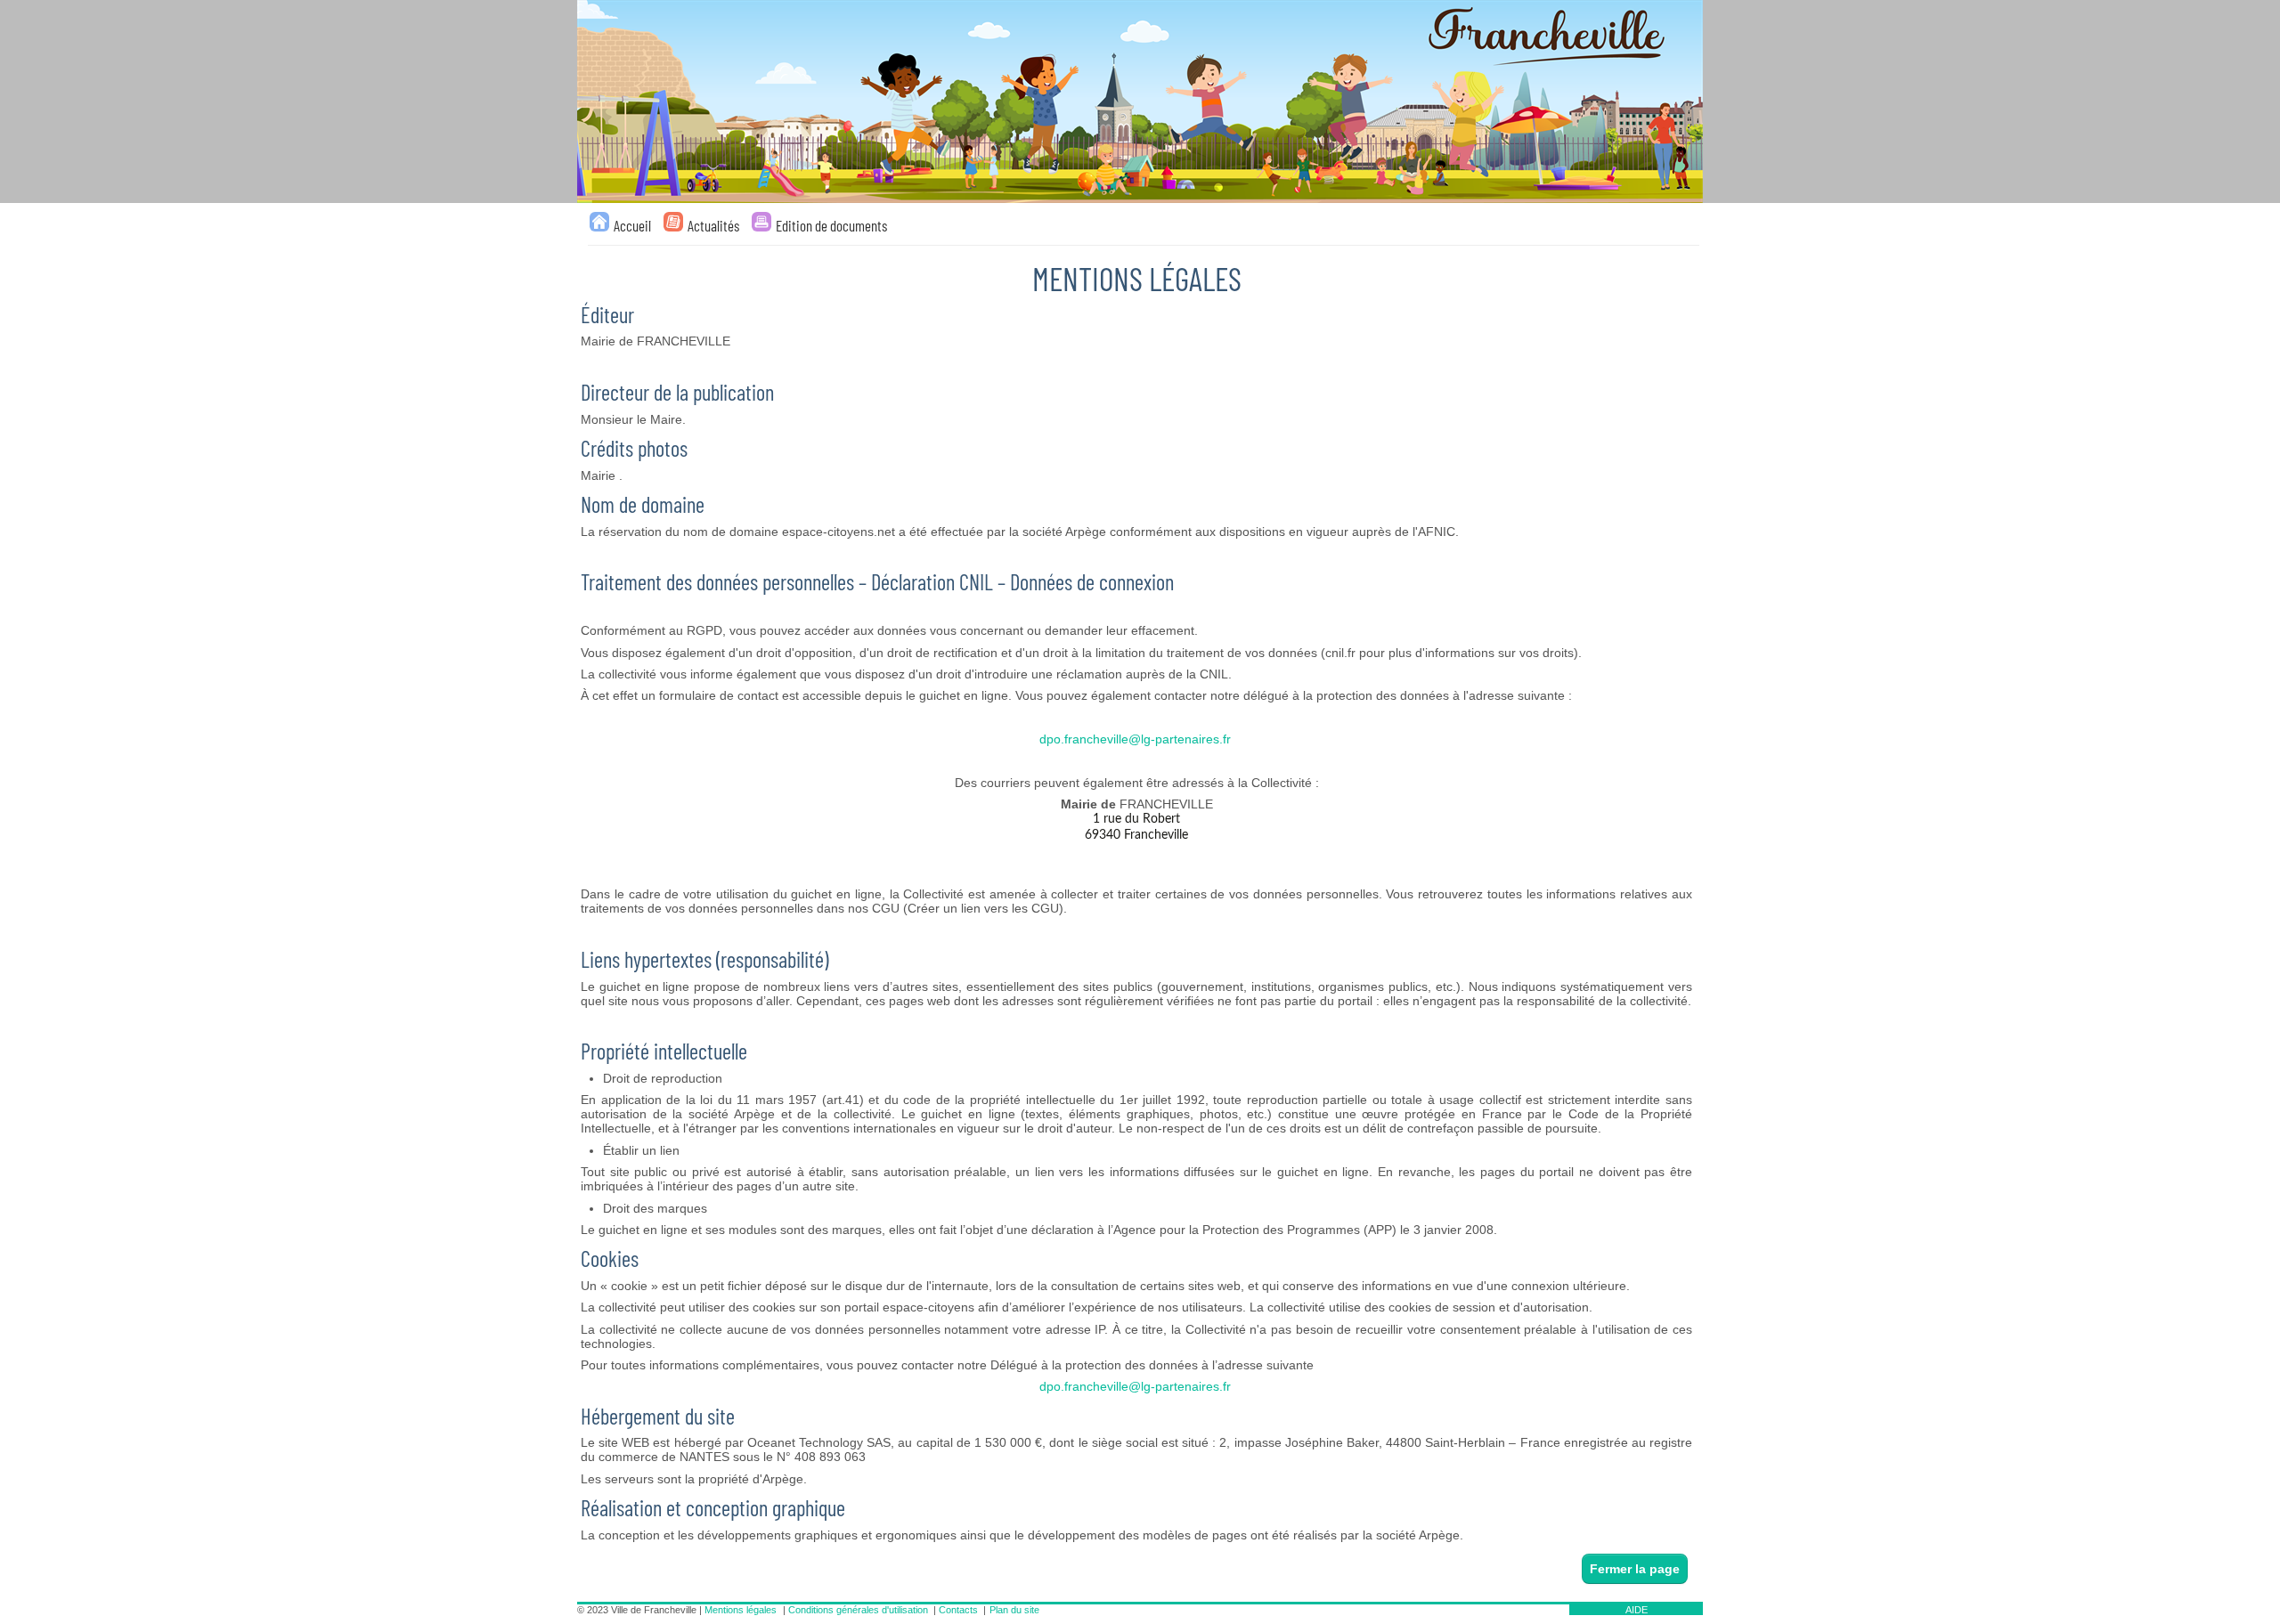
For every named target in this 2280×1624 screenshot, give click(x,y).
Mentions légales (741, 1610)
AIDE (1637, 1610)
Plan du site (1014, 1610)
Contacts (958, 1610)
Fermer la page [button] (1635, 1569)
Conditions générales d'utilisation (858, 1610)
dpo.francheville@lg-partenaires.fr (1135, 739)
